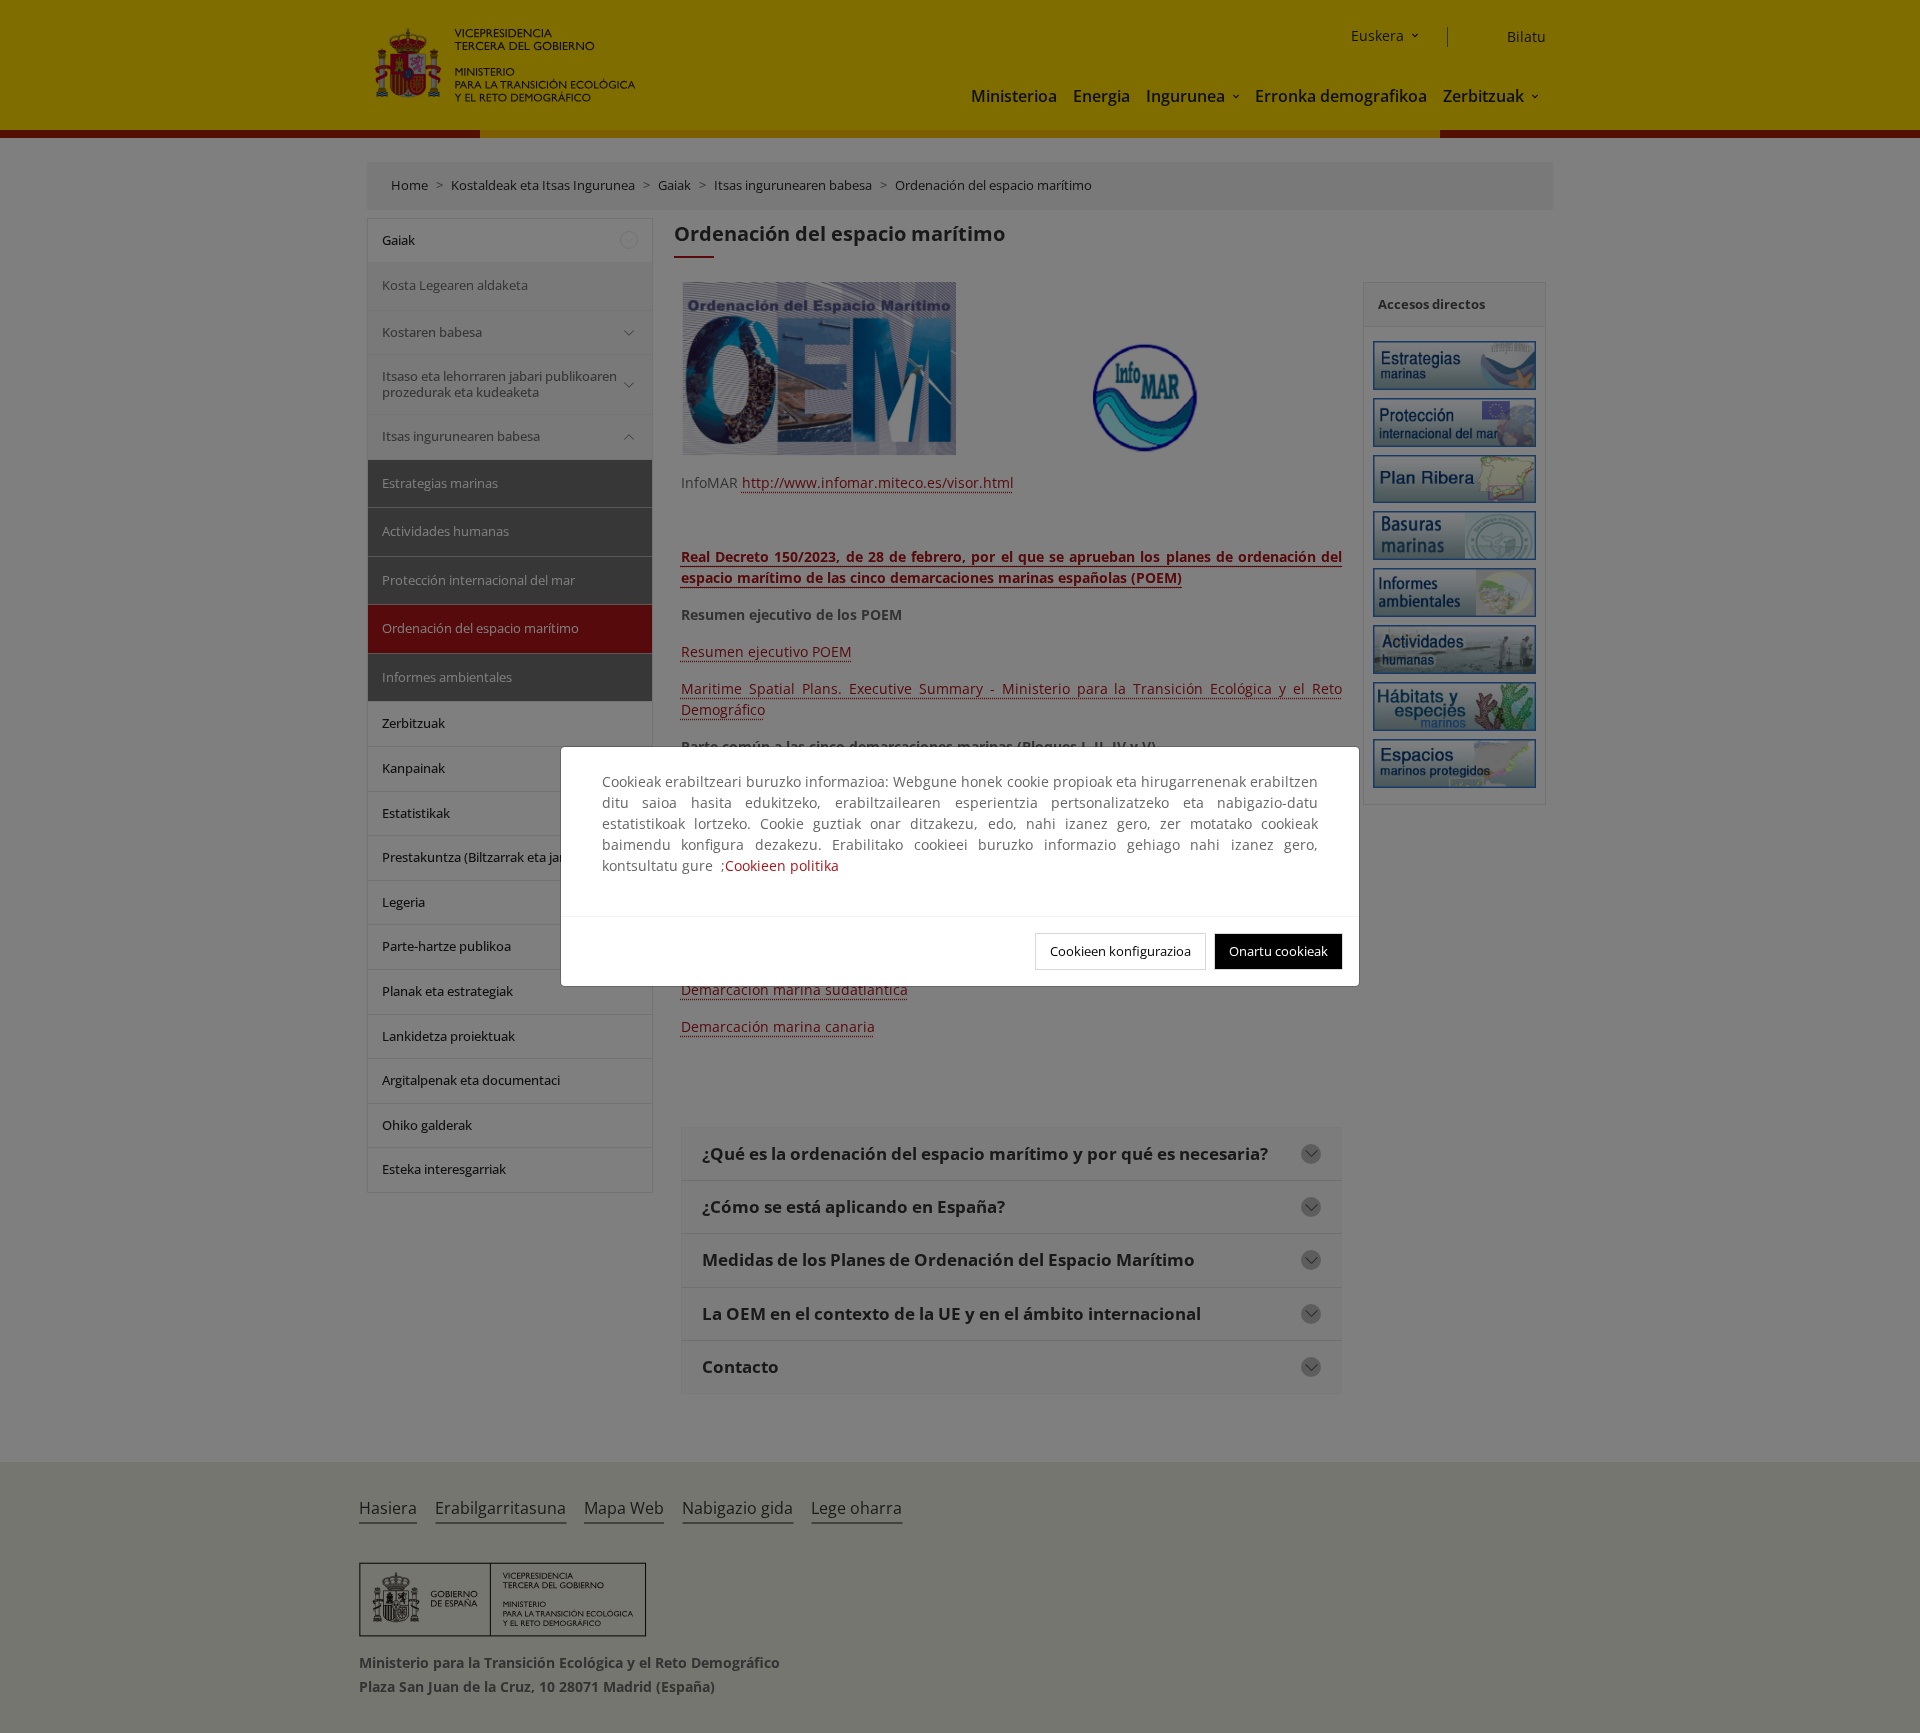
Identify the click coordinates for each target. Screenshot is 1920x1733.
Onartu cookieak (1278, 951)
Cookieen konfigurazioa (1120, 951)
